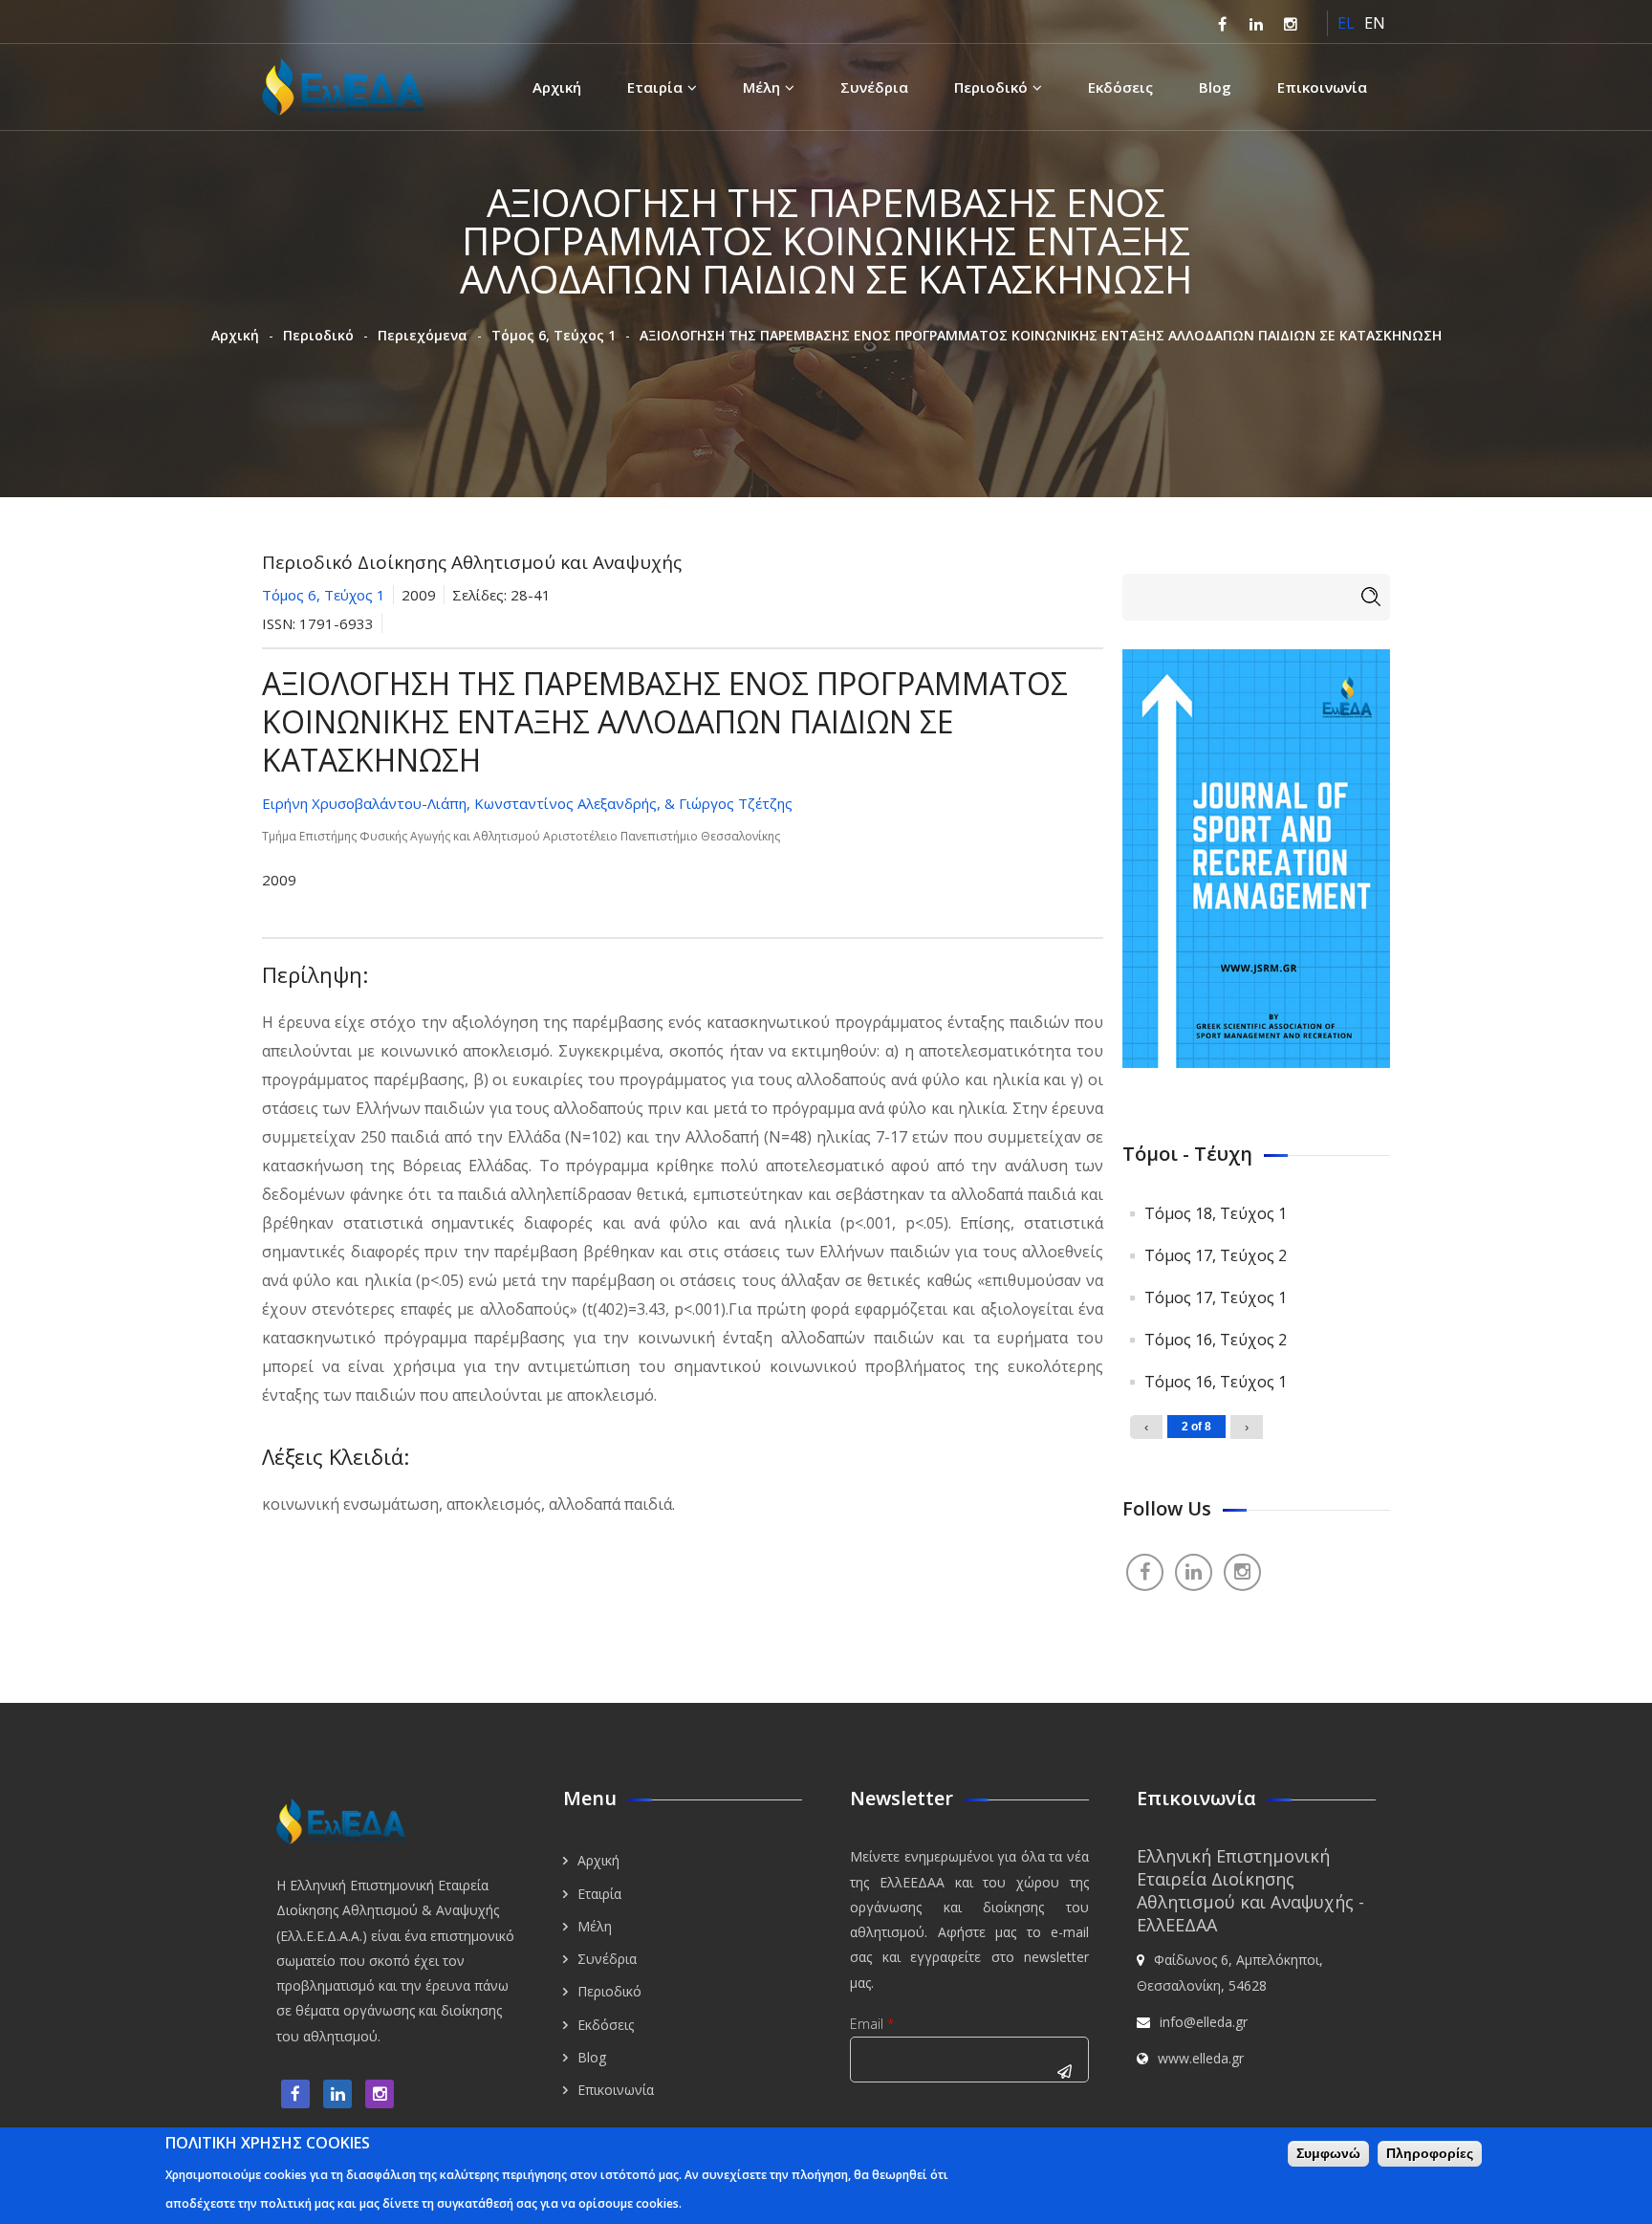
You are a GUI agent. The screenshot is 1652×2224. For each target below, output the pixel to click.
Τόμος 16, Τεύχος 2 (1216, 1340)
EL (1346, 23)
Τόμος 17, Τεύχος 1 (1216, 1297)
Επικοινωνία (1322, 87)
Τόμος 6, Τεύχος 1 (554, 335)
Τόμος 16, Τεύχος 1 (1216, 1382)
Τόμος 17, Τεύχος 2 (1216, 1255)
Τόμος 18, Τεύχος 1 (1216, 1213)
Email (872, 2024)
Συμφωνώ (1328, 2153)
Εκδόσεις (1120, 87)
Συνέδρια (874, 87)
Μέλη (761, 87)
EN (1375, 23)
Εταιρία (655, 87)
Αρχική (557, 87)
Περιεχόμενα (423, 335)
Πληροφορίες (1430, 2153)
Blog (1215, 87)
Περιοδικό (991, 87)
